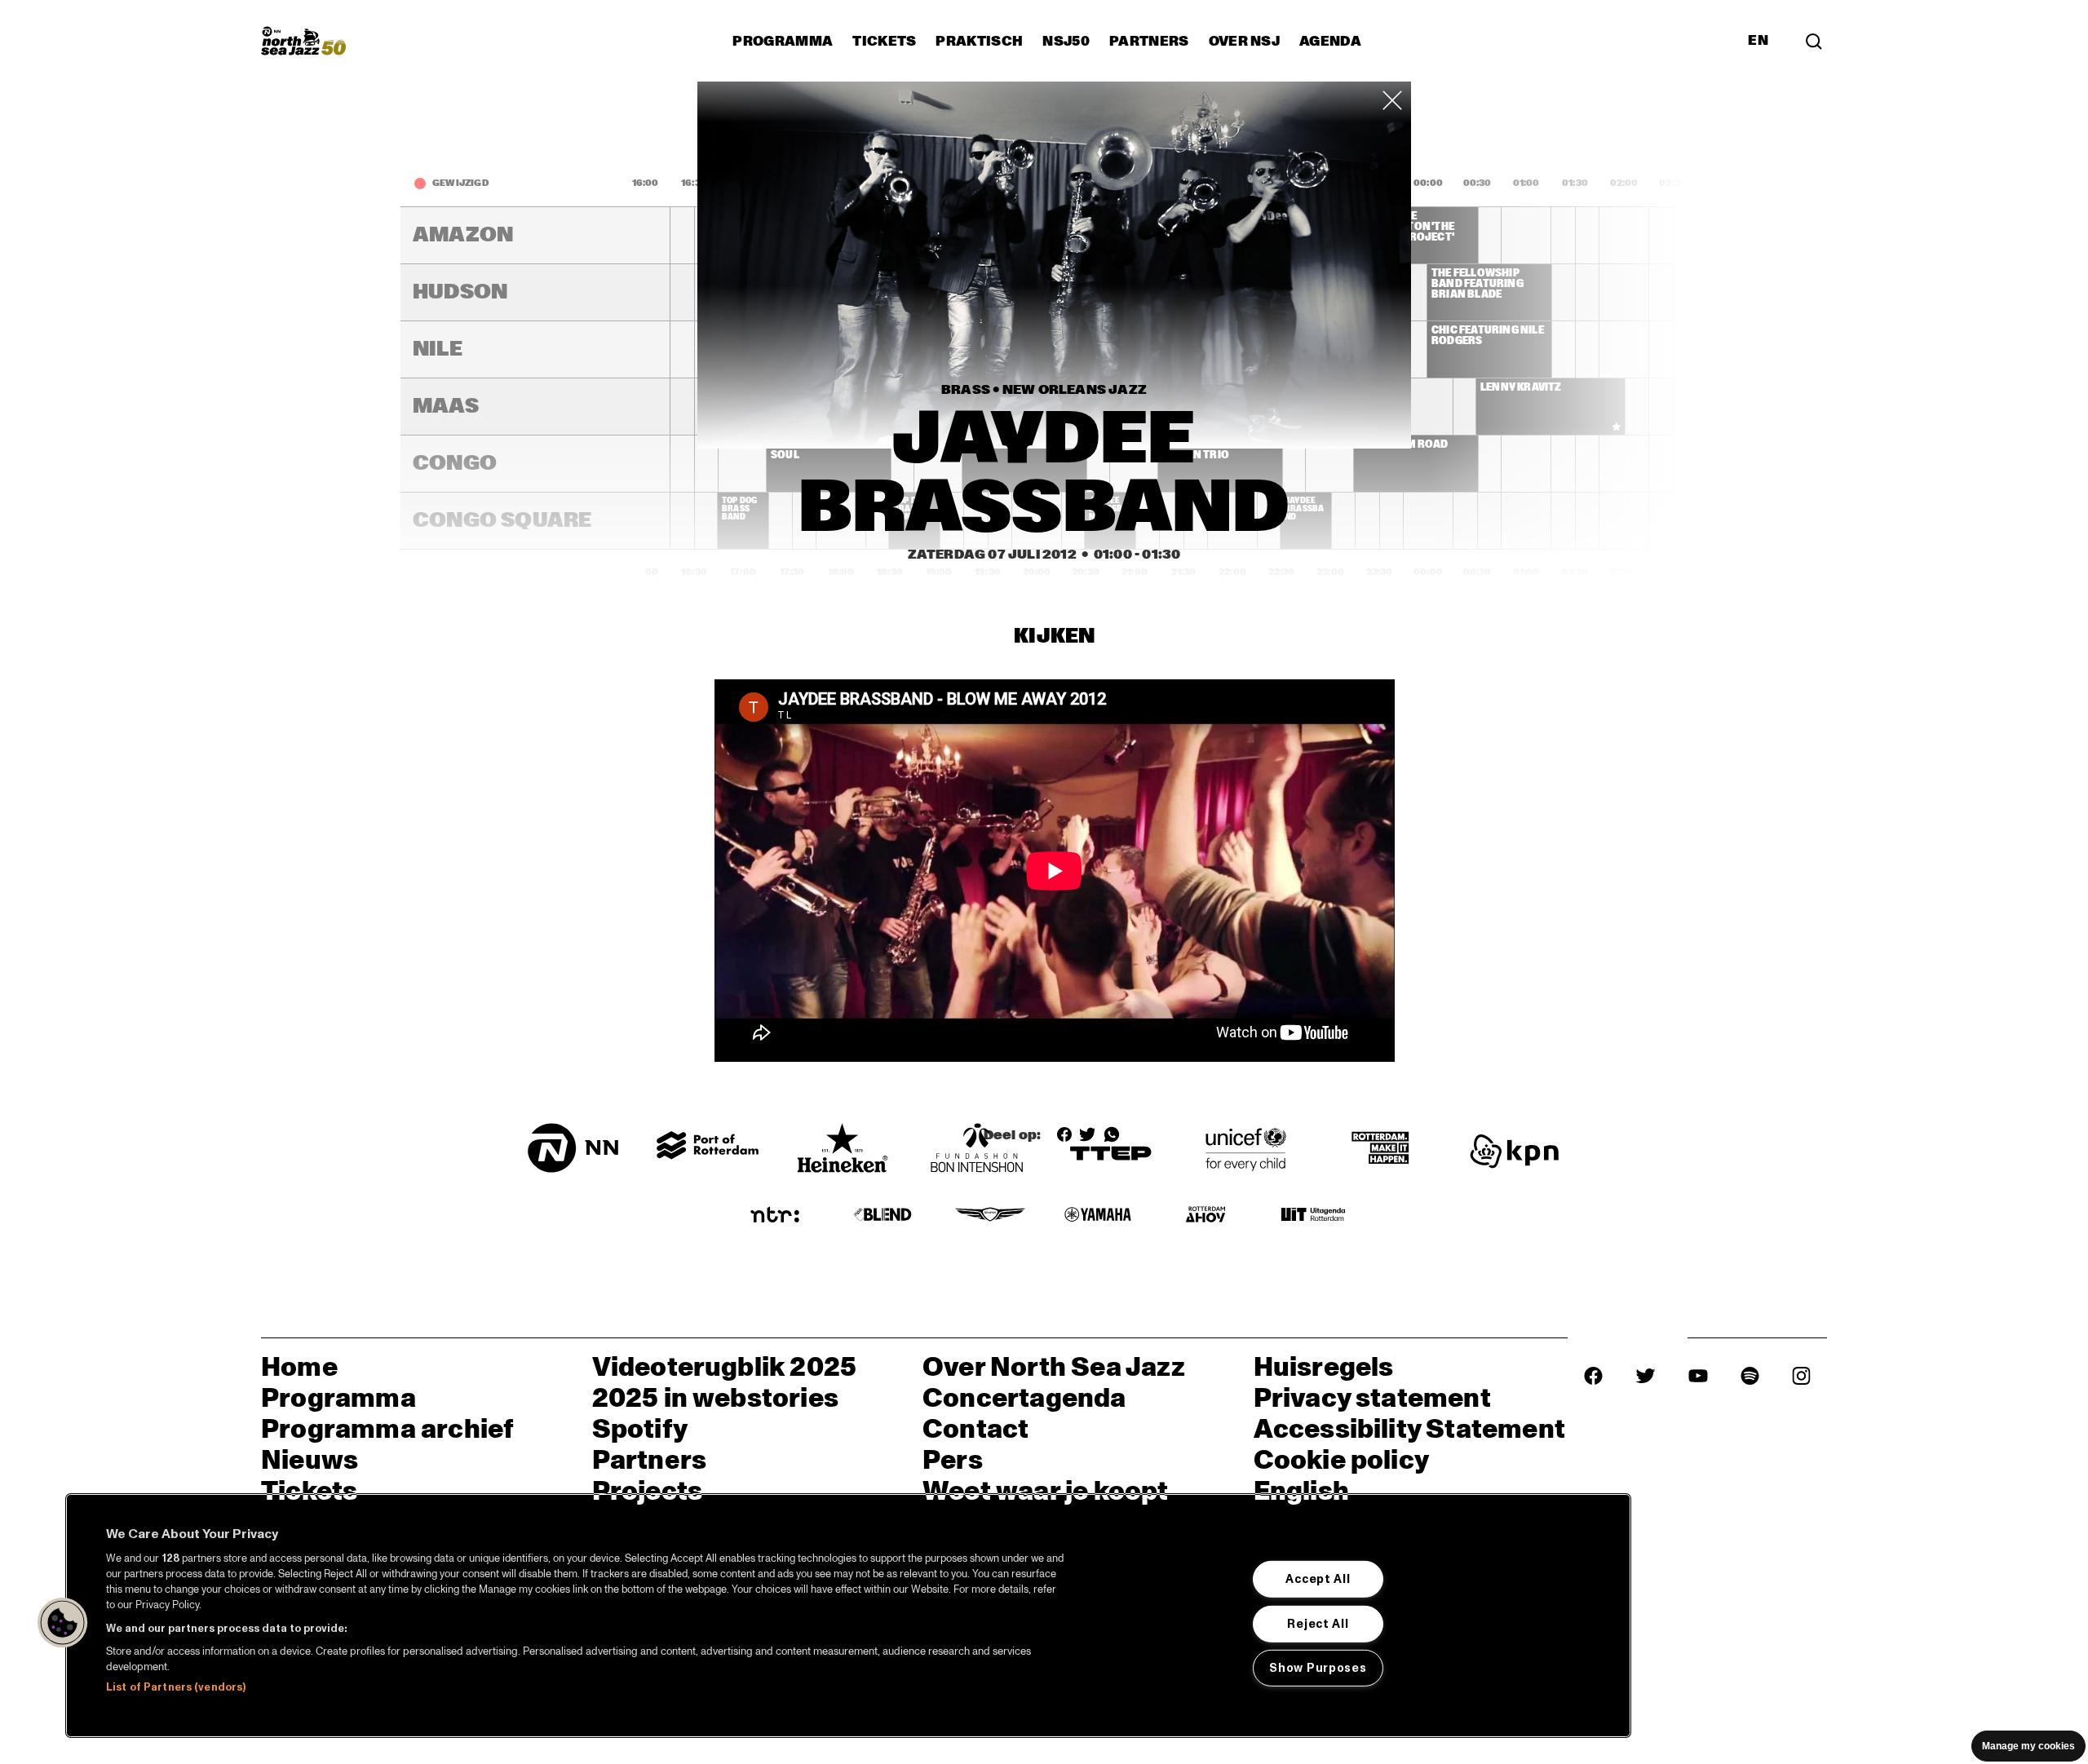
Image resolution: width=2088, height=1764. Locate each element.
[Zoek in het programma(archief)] (1814, 41)
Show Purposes (1318, 1668)
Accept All (1318, 1579)
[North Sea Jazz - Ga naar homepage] (303, 41)
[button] (63, 1623)
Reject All (1318, 1623)
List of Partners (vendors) (176, 1687)
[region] (848, 1616)
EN (1758, 41)
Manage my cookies (2028, 1746)
